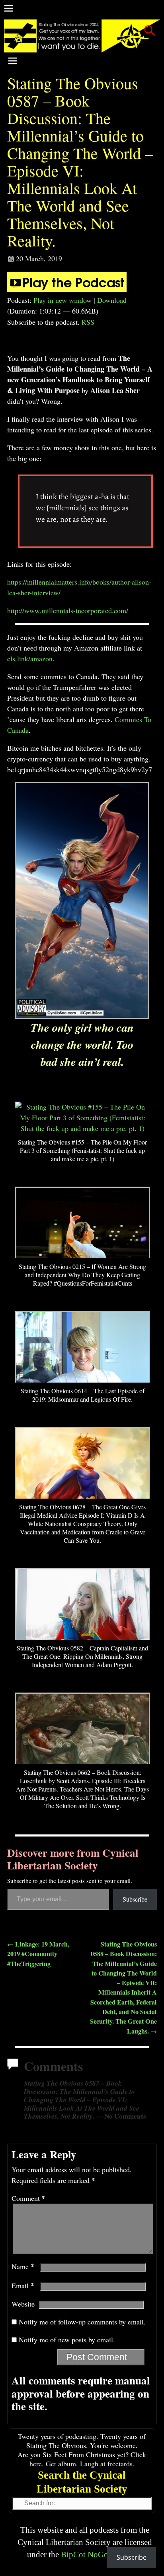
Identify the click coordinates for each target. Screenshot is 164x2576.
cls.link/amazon (30, 659)
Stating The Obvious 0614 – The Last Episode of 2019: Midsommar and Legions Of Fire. (83, 1395)
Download (112, 300)
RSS (88, 322)
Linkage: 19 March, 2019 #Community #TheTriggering (38, 1954)
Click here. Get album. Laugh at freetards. (88, 2459)
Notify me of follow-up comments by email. (82, 2322)
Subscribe (135, 1899)
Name (23, 2266)
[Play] (67, 289)
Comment (28, 2198)
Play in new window (62, 300)
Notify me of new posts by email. (67, 2340)
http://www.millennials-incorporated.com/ (68, 610)
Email (23, 2285)
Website (23, 2304)
